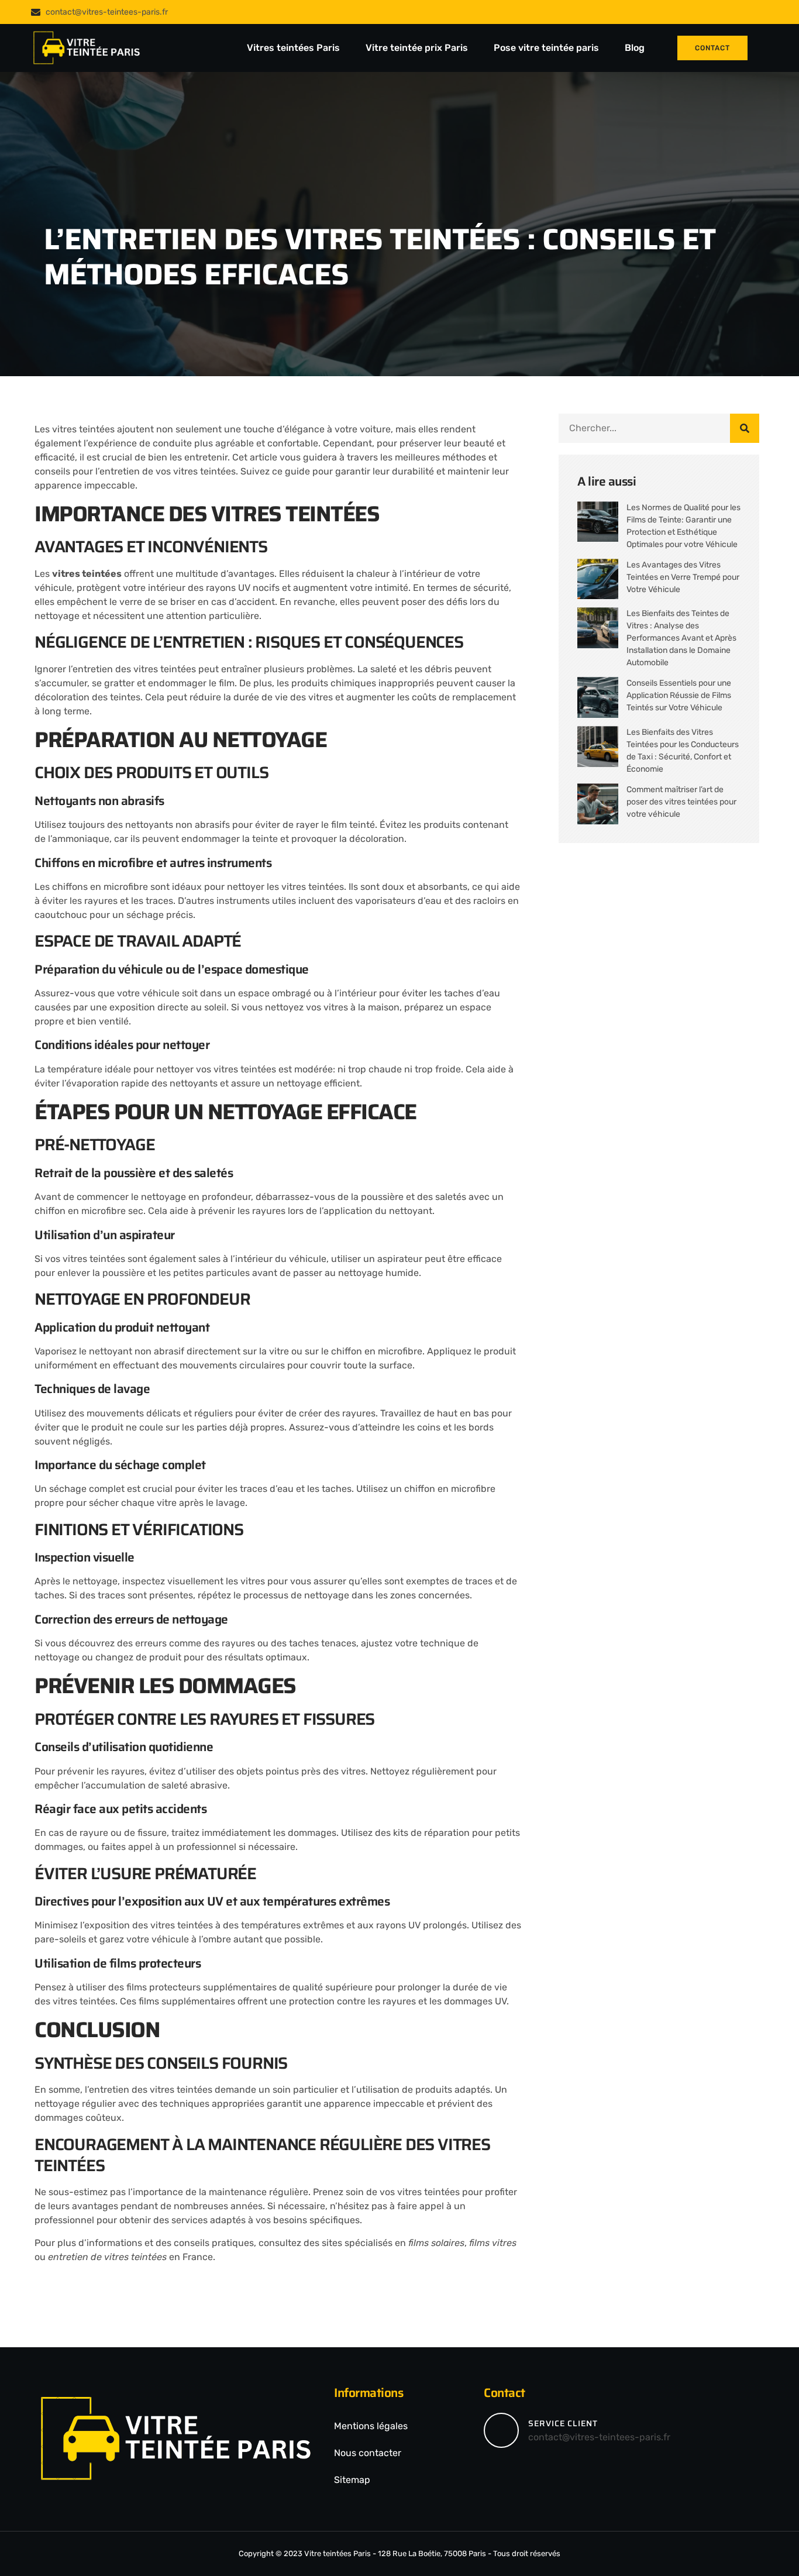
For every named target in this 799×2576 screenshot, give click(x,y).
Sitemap (352, 2480)
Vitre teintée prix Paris (418, 48)
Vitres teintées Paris (295, 48)
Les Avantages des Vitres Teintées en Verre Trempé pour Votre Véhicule (683, 577)
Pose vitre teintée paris (547, 48)
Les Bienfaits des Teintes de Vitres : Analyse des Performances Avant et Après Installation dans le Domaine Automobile (681, 638)
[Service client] (501, 2430)
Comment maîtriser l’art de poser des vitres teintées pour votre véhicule (681, 802)
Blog (635, 48)
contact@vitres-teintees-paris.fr (599, 2437)
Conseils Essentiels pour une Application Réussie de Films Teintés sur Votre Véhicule (679, 695)
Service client (563, 2423)
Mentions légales (371, 2426)
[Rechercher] (745, 428)
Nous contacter (368, 2453)
